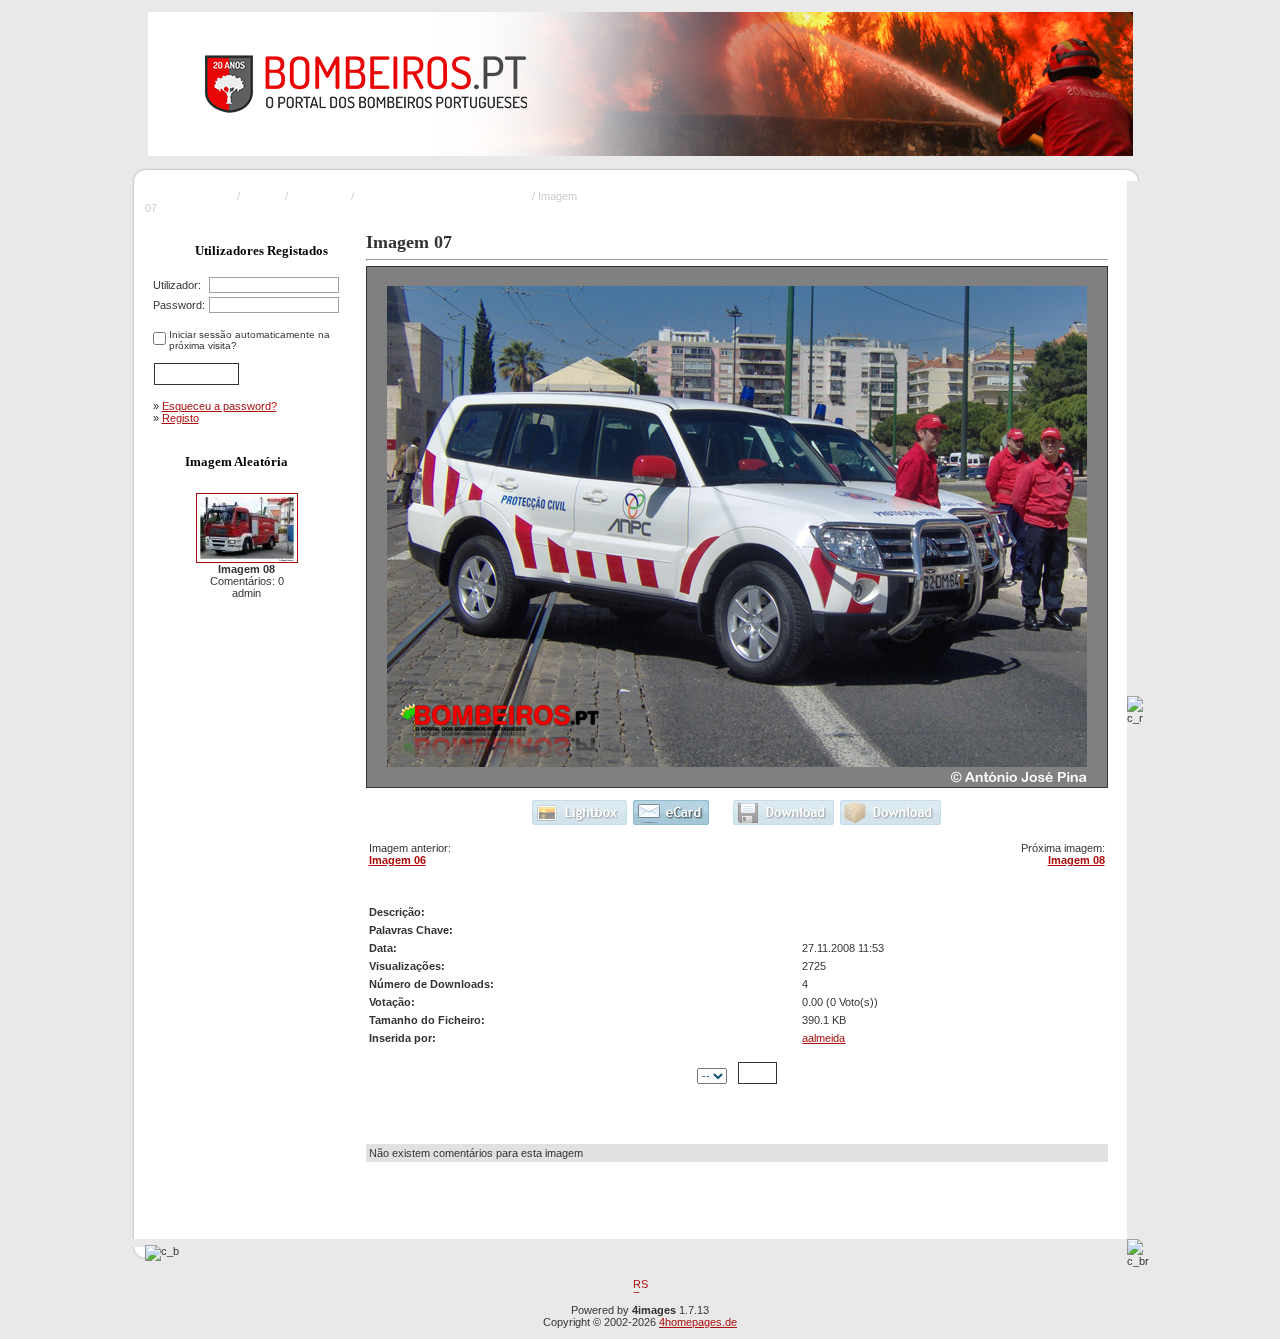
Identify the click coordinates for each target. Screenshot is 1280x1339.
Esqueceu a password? (219, 406)
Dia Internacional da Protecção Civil (443, 196)
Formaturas (319, 196)
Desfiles (262, 196)
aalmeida (823, 1038)
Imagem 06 (397, 860)
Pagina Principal (195, 196)
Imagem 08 (1076, 860)
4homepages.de (698, 1322)
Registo (180, 418)
